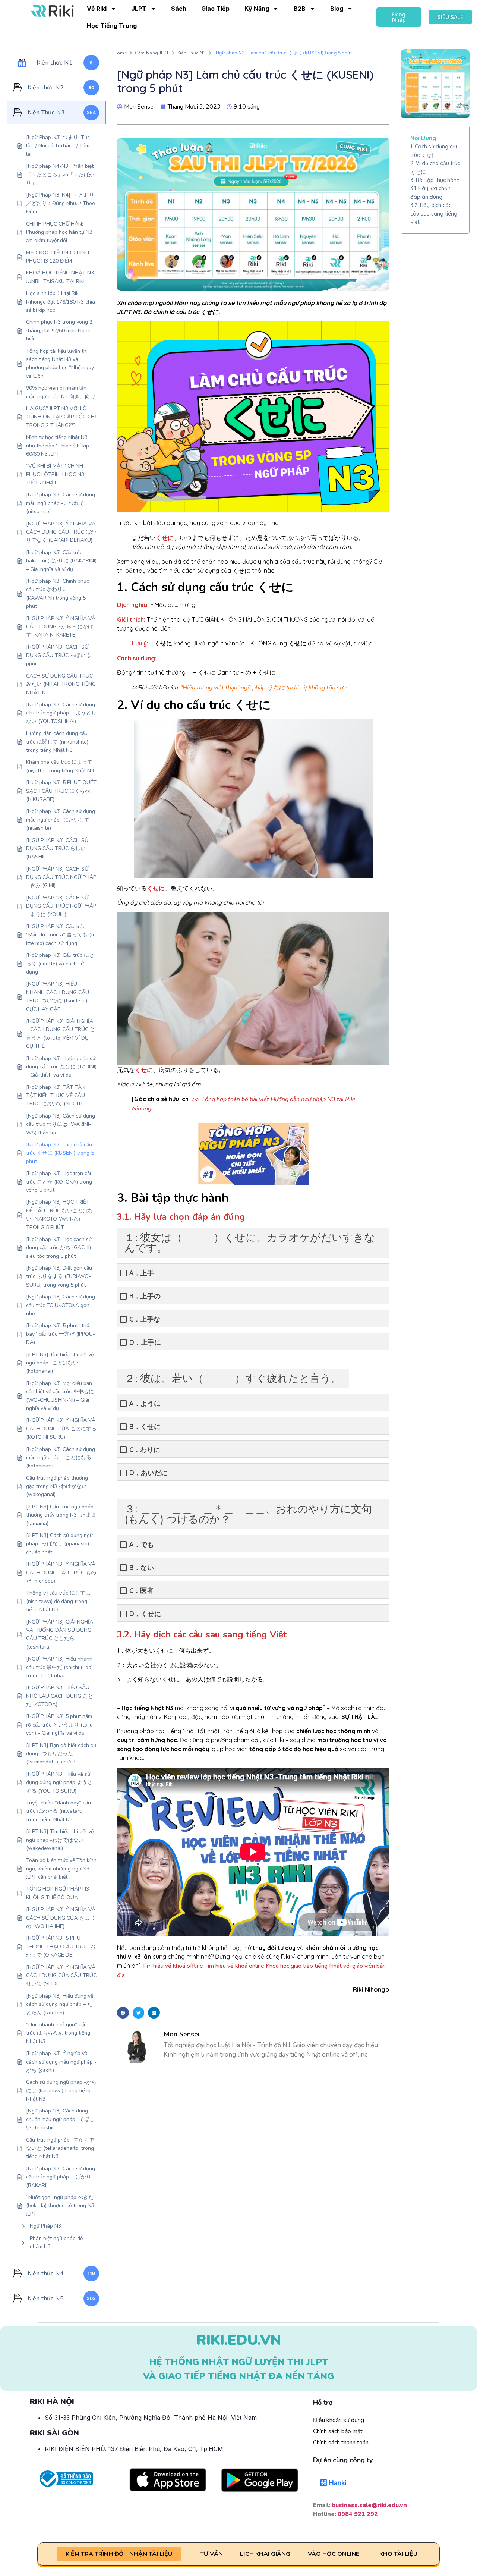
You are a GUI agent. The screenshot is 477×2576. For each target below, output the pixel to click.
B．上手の (145, 1296)
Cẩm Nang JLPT (152, 53)
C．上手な (145, 1319)
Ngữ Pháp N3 (45, 2226)
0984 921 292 (358, 2514)
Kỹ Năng (257, 9)
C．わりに (145, 1450)
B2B (300, 9)
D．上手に (145, 1342)
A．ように (145, 1403)
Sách (179, 9)
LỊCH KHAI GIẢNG (265, 2554)
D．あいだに (149, 1473)
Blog (337, 9)
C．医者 (141, 1591)
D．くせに (145, 1614)
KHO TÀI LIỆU (398, 2554)
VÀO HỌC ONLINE (334, 2554)
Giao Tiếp (215, 9)
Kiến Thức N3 (192, 53)
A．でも (142, 1544)
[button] (123, 2013)
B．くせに (145, 1427)
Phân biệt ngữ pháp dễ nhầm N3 (56, 2242)
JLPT (139, 9)
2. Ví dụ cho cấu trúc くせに (435, 167)
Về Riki (97, 9)
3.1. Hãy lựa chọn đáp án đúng (430, 192)
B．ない (142, 1567)
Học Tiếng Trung (112, 26)
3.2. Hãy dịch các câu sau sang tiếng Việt (434, 213)
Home (120, 53)
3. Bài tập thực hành (435, 180)
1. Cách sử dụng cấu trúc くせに (435, 151)
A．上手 (142, 1273)
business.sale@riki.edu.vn (369, 2505)
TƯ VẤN (211, 2554)
